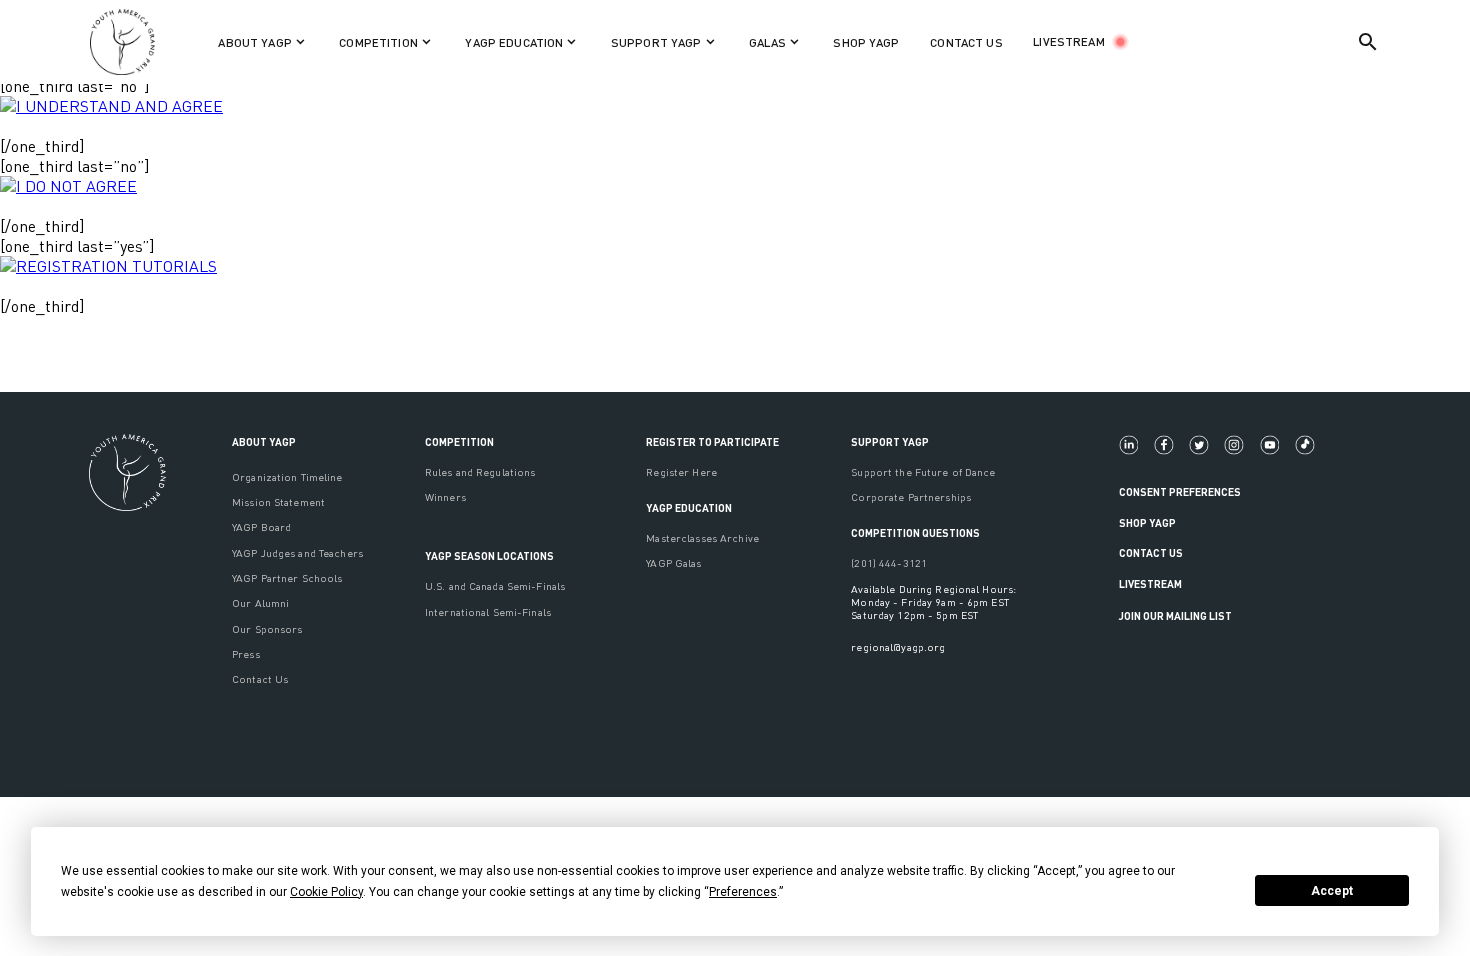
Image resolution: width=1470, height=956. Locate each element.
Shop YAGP (1147, 522)
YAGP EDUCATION (689, 507)
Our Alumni (260, 602)
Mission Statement (278, 501)
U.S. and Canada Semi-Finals (495, 585)
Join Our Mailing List (1175, 615)
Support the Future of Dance (923, 471)
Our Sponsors (267, 628)
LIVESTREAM (1068, 41)
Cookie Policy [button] (326, 892)
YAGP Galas (673, 562)
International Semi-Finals (488, 611)
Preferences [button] (743, 892)
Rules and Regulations (480, 471)
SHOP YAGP (866, 42)
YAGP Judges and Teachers (297, 552)
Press (246, 653)
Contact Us (260, 678)
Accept (1332, 891)
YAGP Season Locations (489, 555)
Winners (445, 496)
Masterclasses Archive (702, 537)
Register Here (681, 471)
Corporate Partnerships (911, 496)
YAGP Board (261, 526)
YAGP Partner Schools (287, 577)
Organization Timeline (287, 476)
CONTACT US (966, 42)
